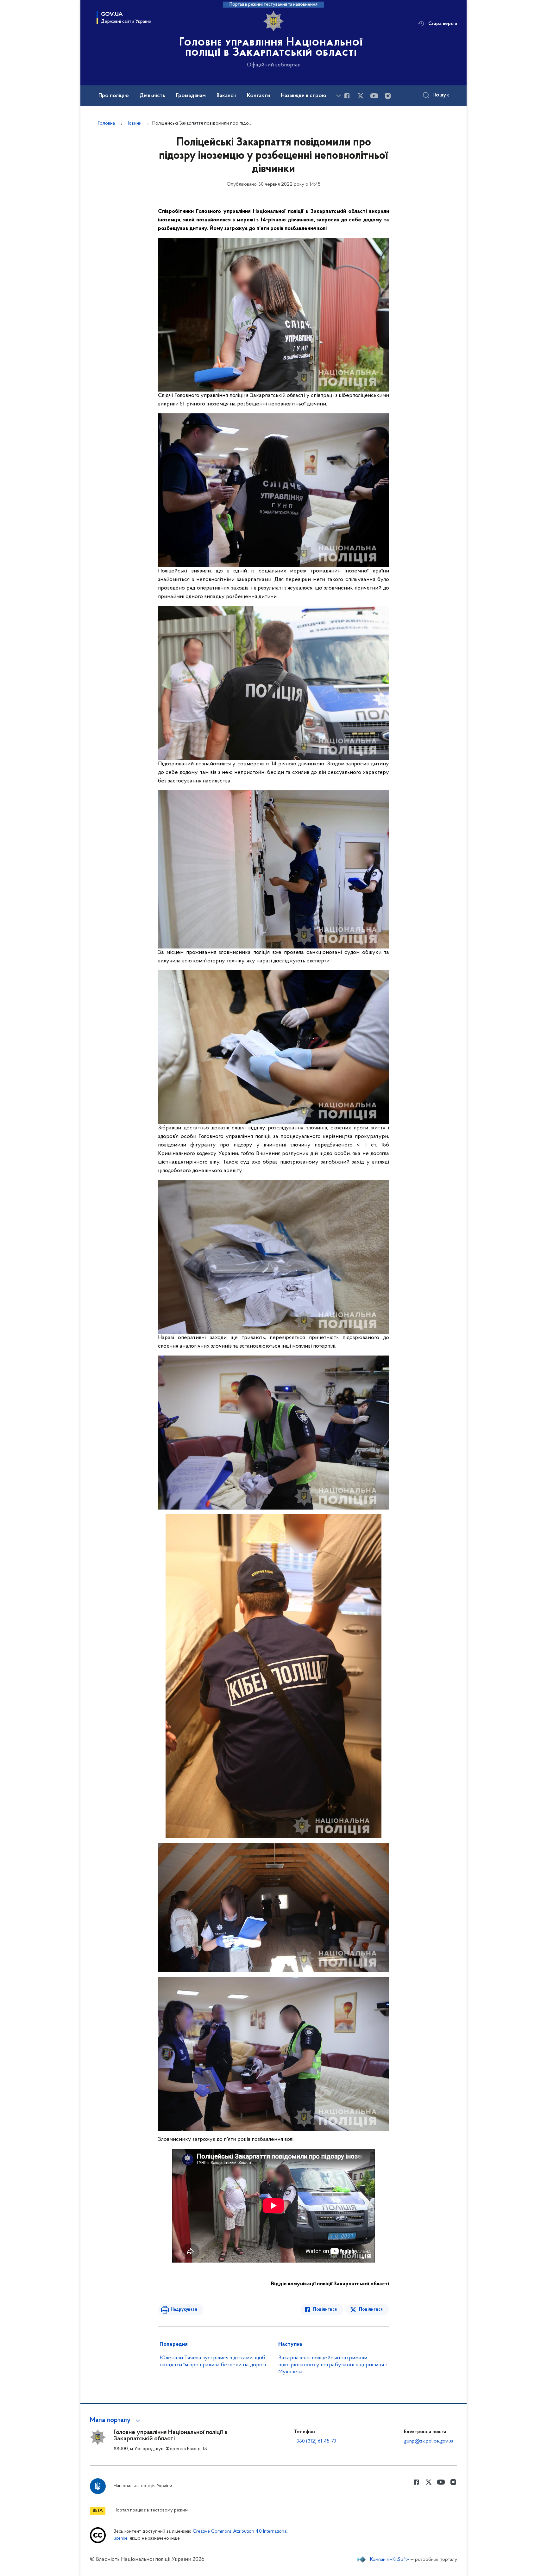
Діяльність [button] (152, 96)
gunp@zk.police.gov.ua (429, 2441)
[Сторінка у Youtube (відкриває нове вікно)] (374, 96)
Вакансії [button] (226, 96)
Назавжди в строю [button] (304, 96)
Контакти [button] (258, 96)
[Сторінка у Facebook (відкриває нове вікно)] (347, 96)
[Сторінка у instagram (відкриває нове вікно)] (388, 96)
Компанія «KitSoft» (390, 2560)
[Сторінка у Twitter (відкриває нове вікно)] (361, 96)
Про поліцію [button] (114, 96)
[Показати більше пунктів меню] (338, 96)
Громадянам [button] (191, 96)
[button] (116, 2420)
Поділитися (325, 2310)
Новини (134, 123)
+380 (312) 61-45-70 (315, 2441)
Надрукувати (184, 2310)
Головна (106, 123)
